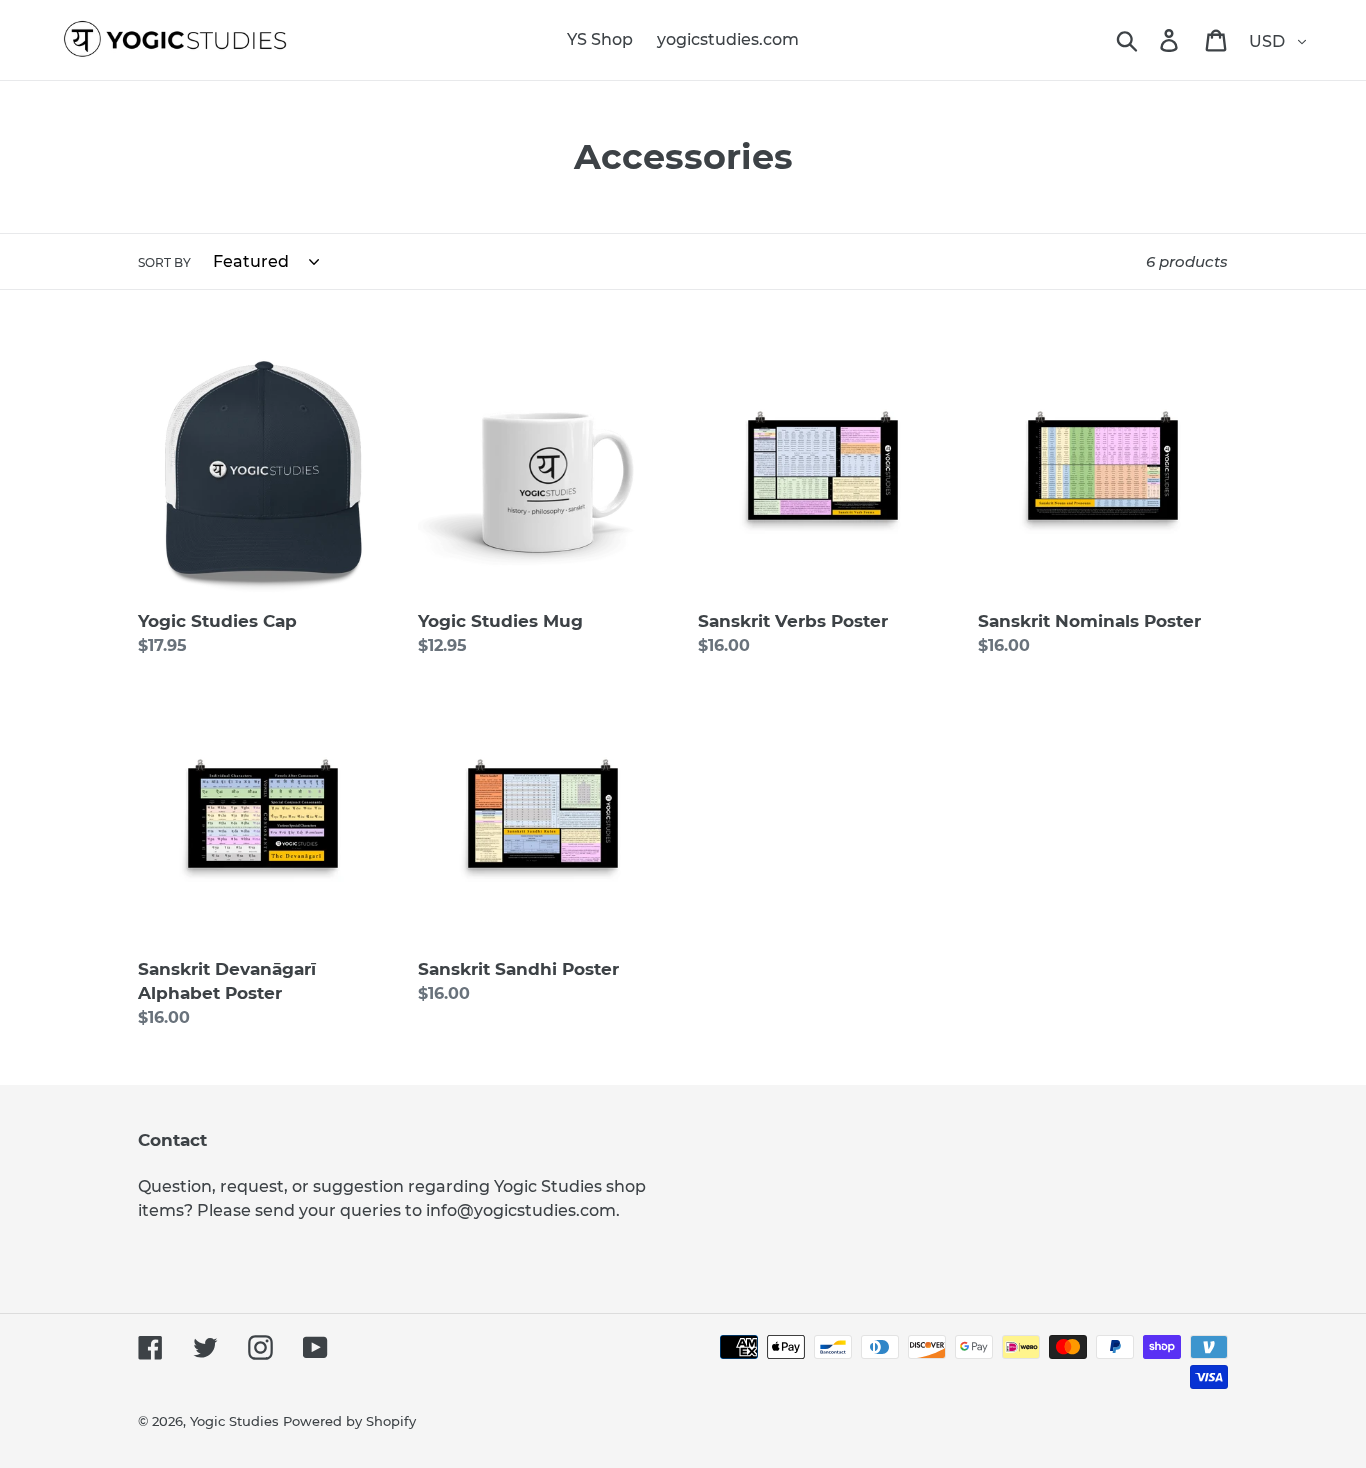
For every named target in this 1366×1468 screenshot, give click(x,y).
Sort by (164, 262)
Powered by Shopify (349, 1421)
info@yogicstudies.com (521, 1210)
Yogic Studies (234, 1421)
